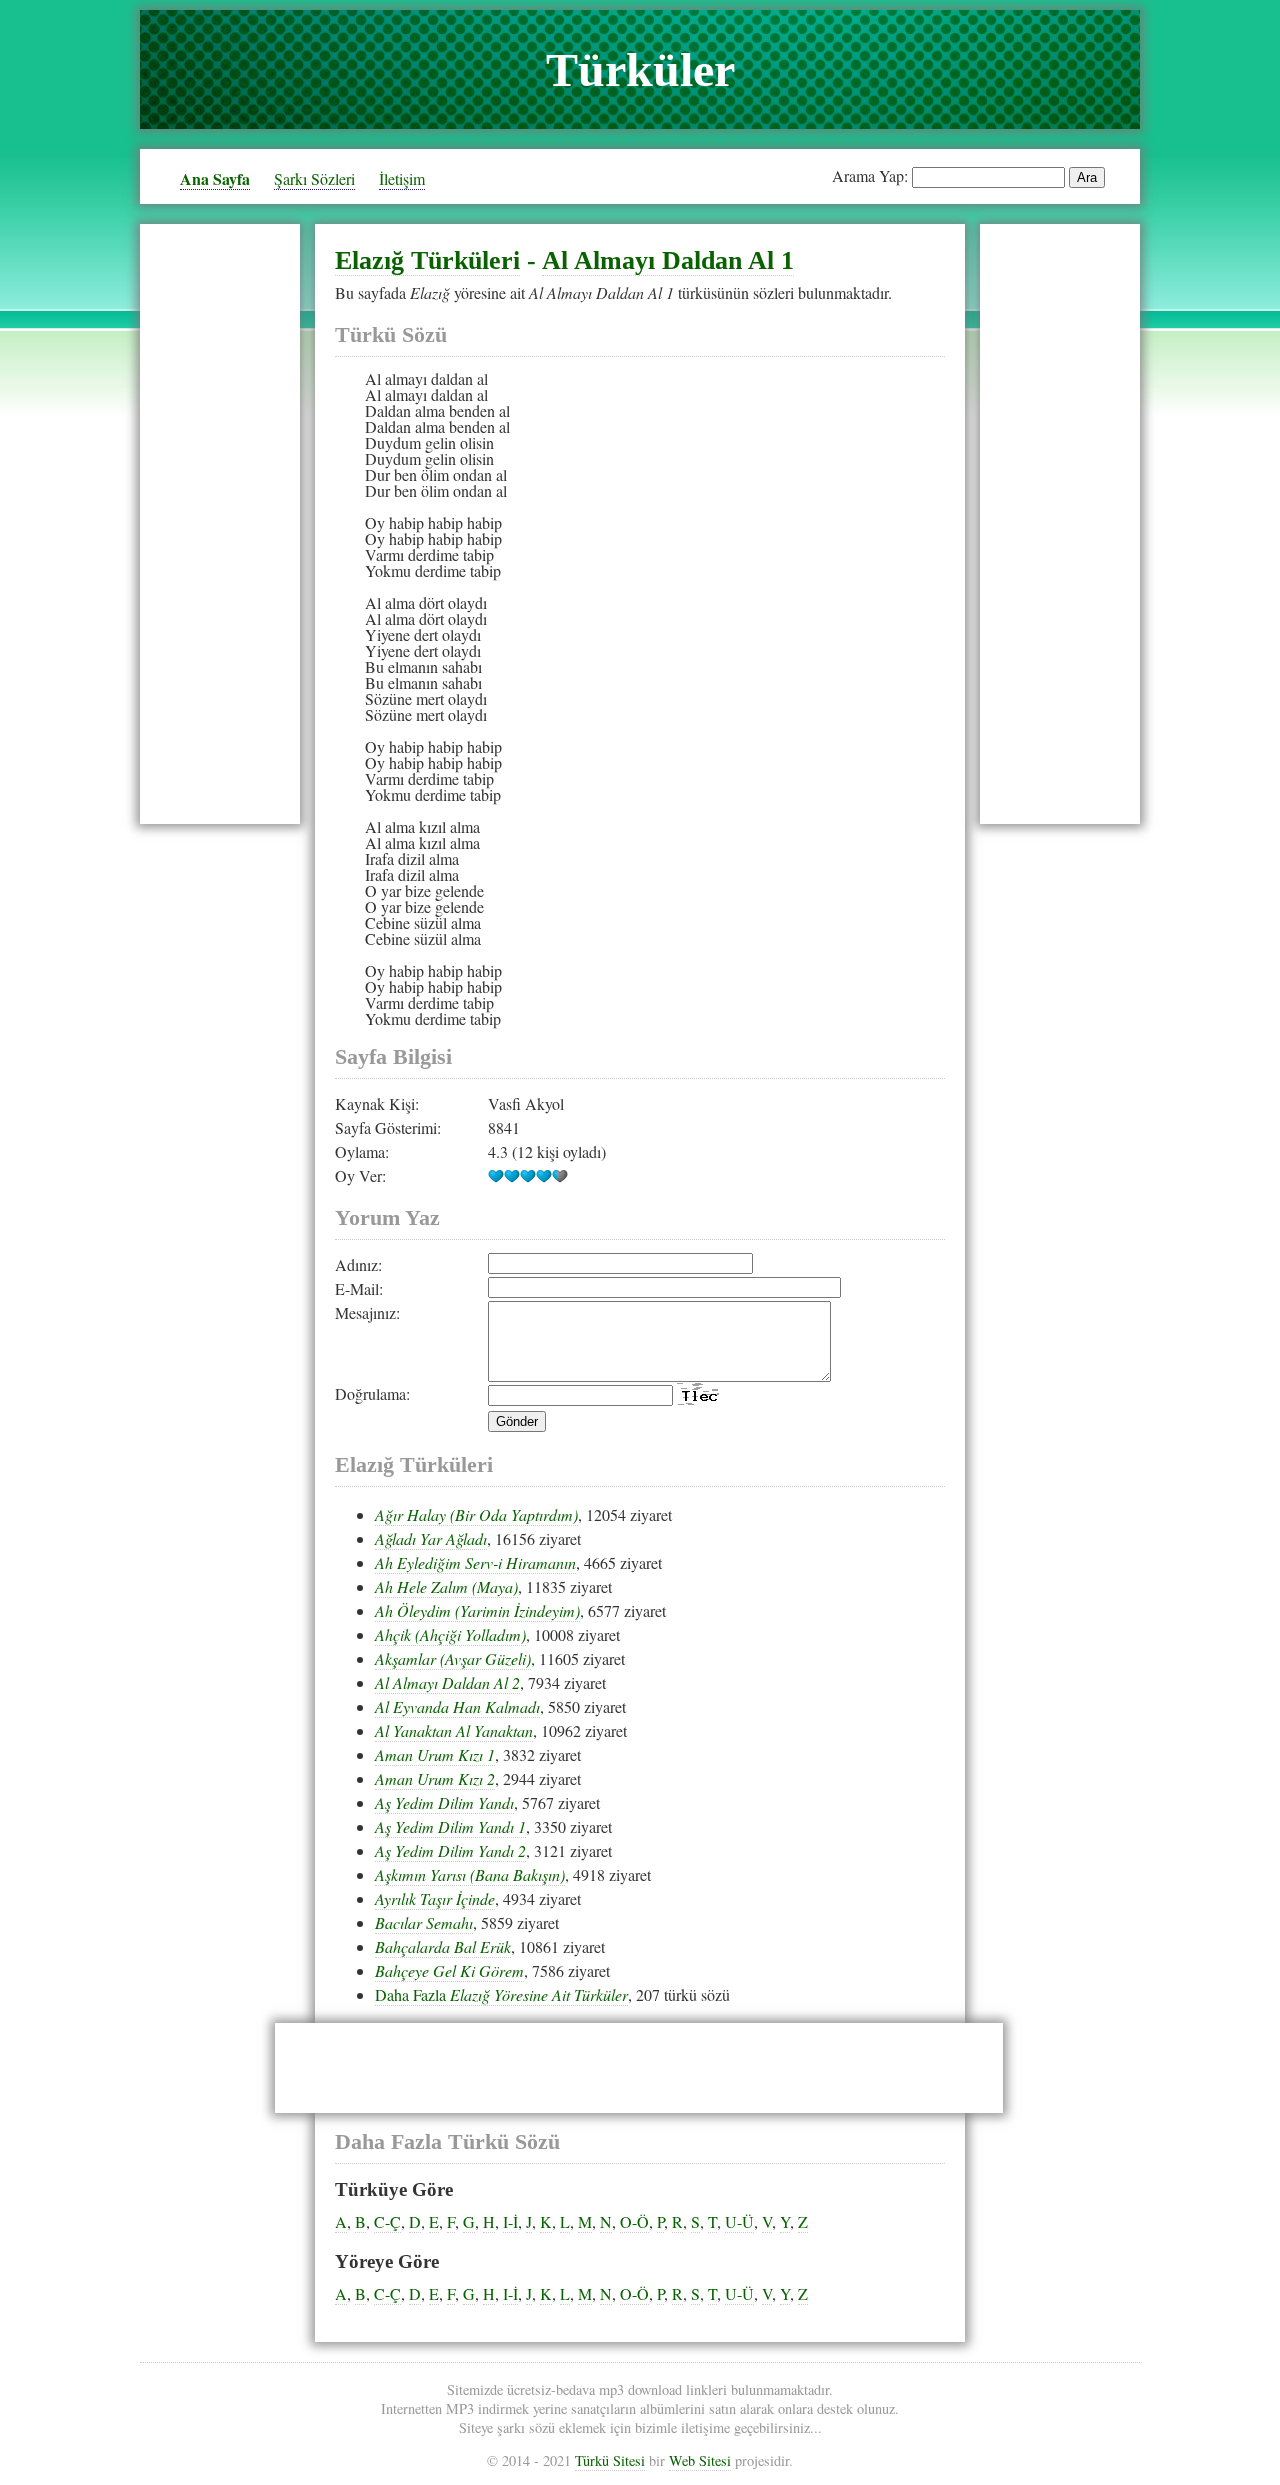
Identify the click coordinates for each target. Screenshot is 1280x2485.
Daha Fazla (501, 1994)
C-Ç (387, 2221)
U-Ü (739, 2221)
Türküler (640, 69)
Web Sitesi (700, 2460)
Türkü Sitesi (610, 2460)
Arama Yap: (870, 175)
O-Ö (634, 2221)
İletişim (402, 178)
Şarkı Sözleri (314, 178)
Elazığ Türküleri (427, 260)
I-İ (510, 2221)
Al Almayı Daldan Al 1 (668, 260)
